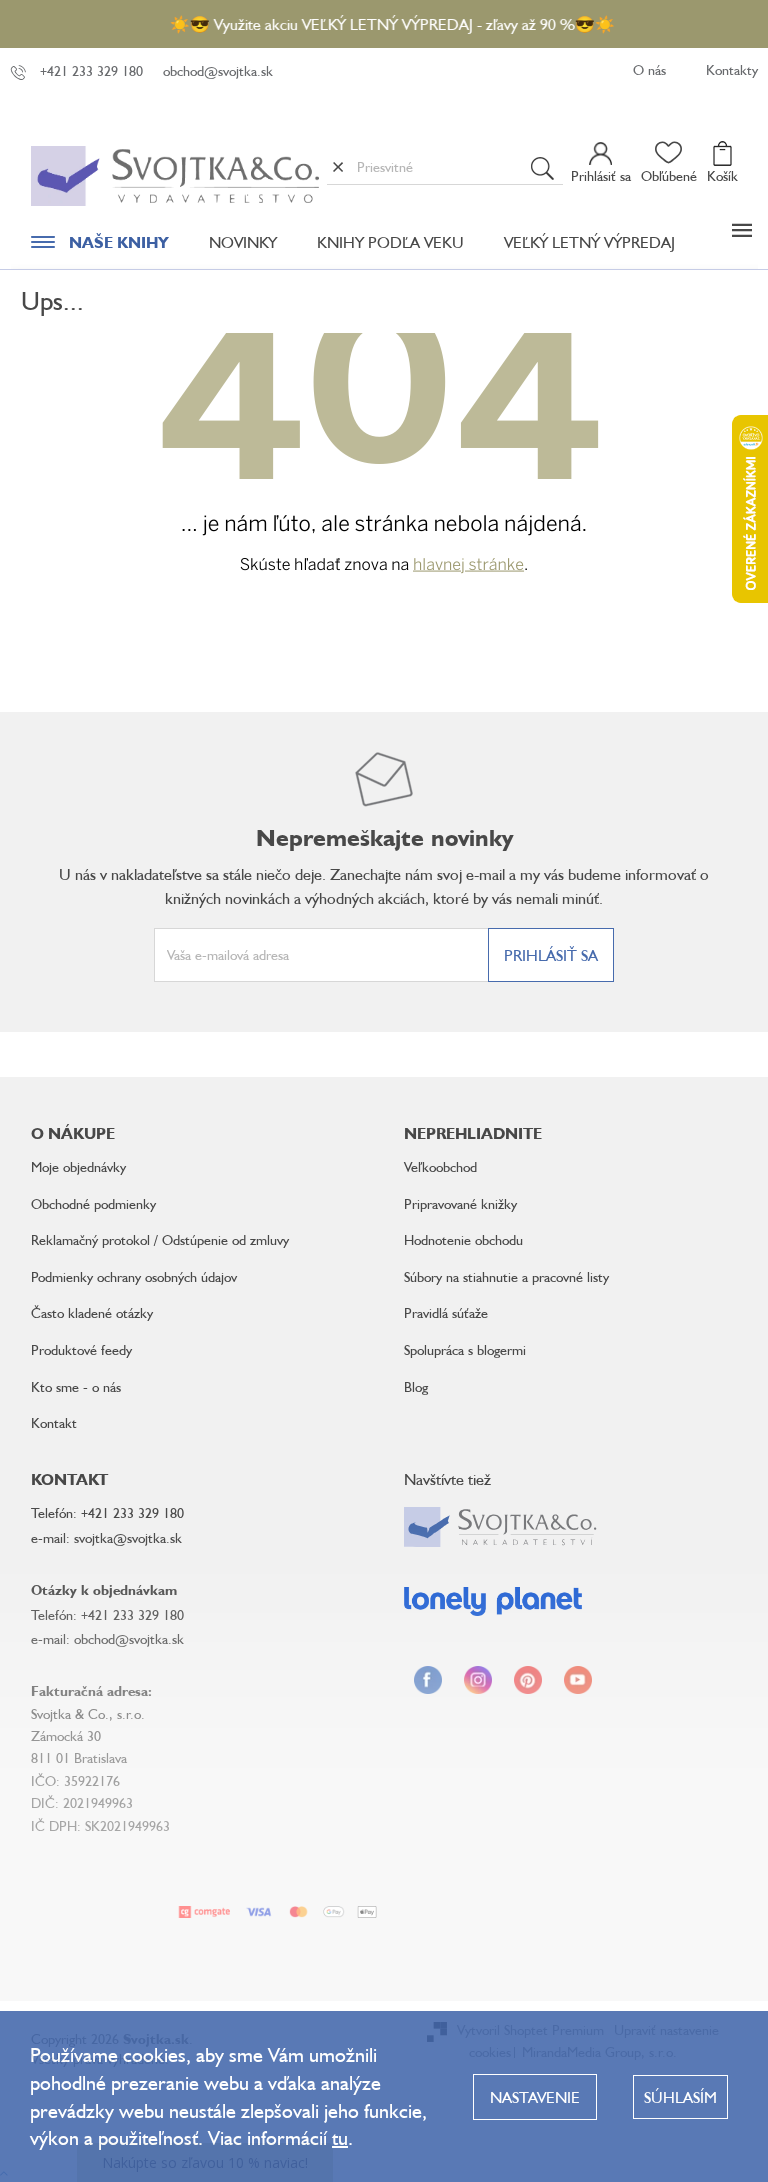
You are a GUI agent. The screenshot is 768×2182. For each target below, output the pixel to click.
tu (340, 2137)
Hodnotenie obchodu (463, 1239)
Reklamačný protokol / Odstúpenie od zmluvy (160, 1239)
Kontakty (732, 69)
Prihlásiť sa (551, 955)
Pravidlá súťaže (446, 1312)
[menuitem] (100, 247)
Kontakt (54, 1422)
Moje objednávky (78, 1166)
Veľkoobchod (440, 1166)
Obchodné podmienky (93, 1203)
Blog (416, 1386)
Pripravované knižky (460, 1203)
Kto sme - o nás (76, 1386)
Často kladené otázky (92, 1312)
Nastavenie (535, 2097)
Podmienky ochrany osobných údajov (134, 1276)
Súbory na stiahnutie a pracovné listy (506, 1276)
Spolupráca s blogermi (465, 1349)
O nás (649, 69)
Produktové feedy (81, 1349)
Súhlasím (680, 2097)
